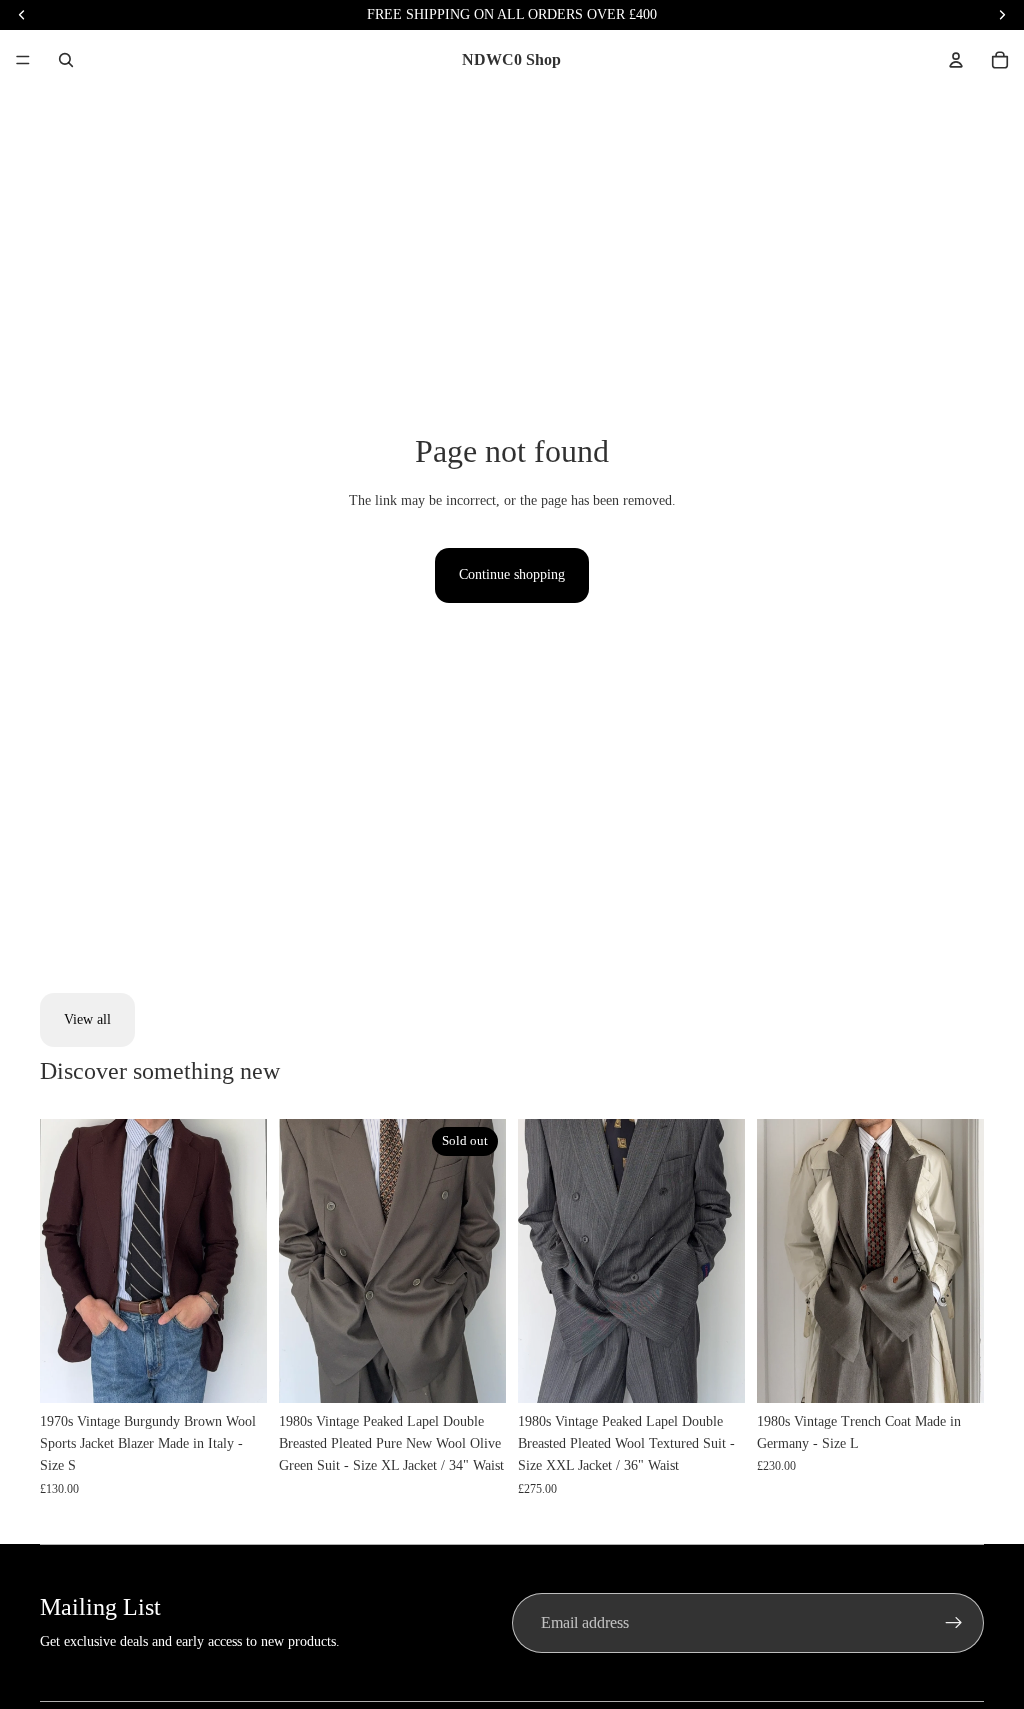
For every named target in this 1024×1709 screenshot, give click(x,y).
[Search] (66, 60)
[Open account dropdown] (956, 60)
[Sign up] (954, 1623)
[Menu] (23, 60)
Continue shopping (512, 574)
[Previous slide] (62, 1261)
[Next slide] (245, 1261)
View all (87, 1019)
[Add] (236, 1372)
